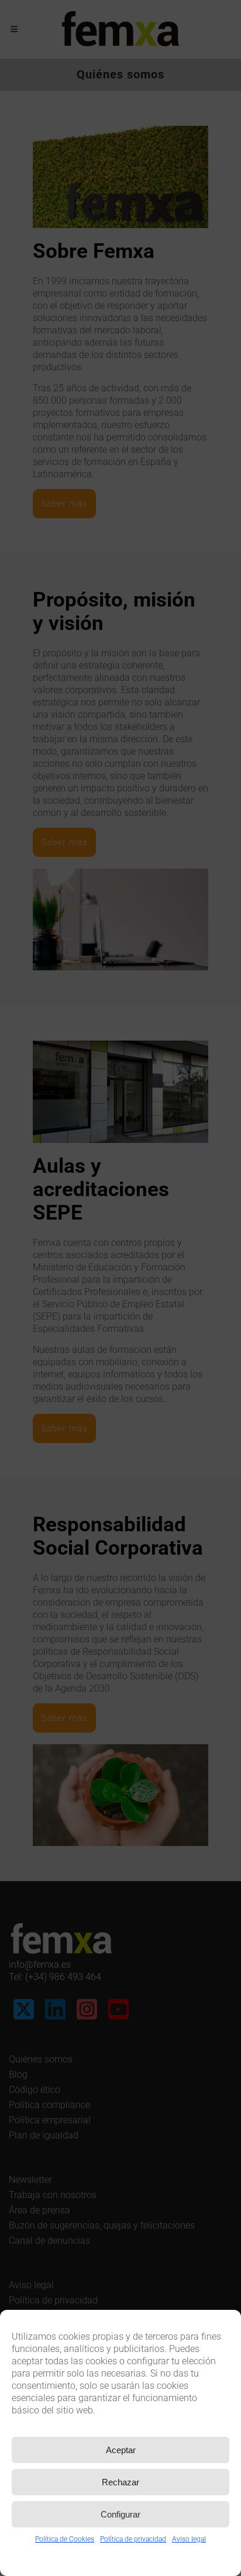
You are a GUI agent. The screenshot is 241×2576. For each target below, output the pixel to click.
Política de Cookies (65, 2539)
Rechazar (120, 2482)
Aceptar (121, 2450)
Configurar (120, 2514)
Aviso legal (189, 2539)
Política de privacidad (133, 2539)
